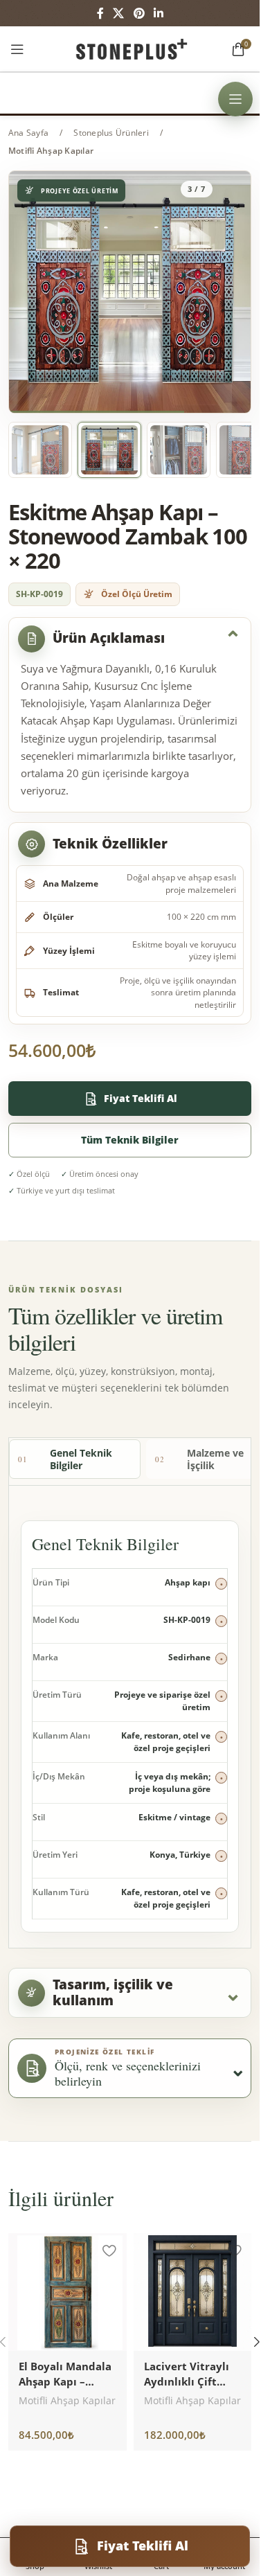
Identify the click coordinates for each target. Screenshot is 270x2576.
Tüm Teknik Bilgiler (130, 1140)
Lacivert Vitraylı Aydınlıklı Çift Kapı (187, 2381)
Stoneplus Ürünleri (111, 133)
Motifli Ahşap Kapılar (51, 151)
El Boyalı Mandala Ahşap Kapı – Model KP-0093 (65, 2381)
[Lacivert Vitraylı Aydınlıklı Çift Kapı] (193, 2292)
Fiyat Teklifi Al (141, 1098)
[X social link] (119, 13)
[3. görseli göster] (109, 450)
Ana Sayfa (28, 133)
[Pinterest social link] (139, 13)
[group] (130, 292)
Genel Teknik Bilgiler (65, 1459)
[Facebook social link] (100, 13)
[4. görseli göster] (179, 450)
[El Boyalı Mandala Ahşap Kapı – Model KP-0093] (67, 2292)
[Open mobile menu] (17, 49)
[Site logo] (130, 47)
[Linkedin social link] (158, 13)
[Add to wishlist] (109, 2250)
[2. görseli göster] (40, 450)
